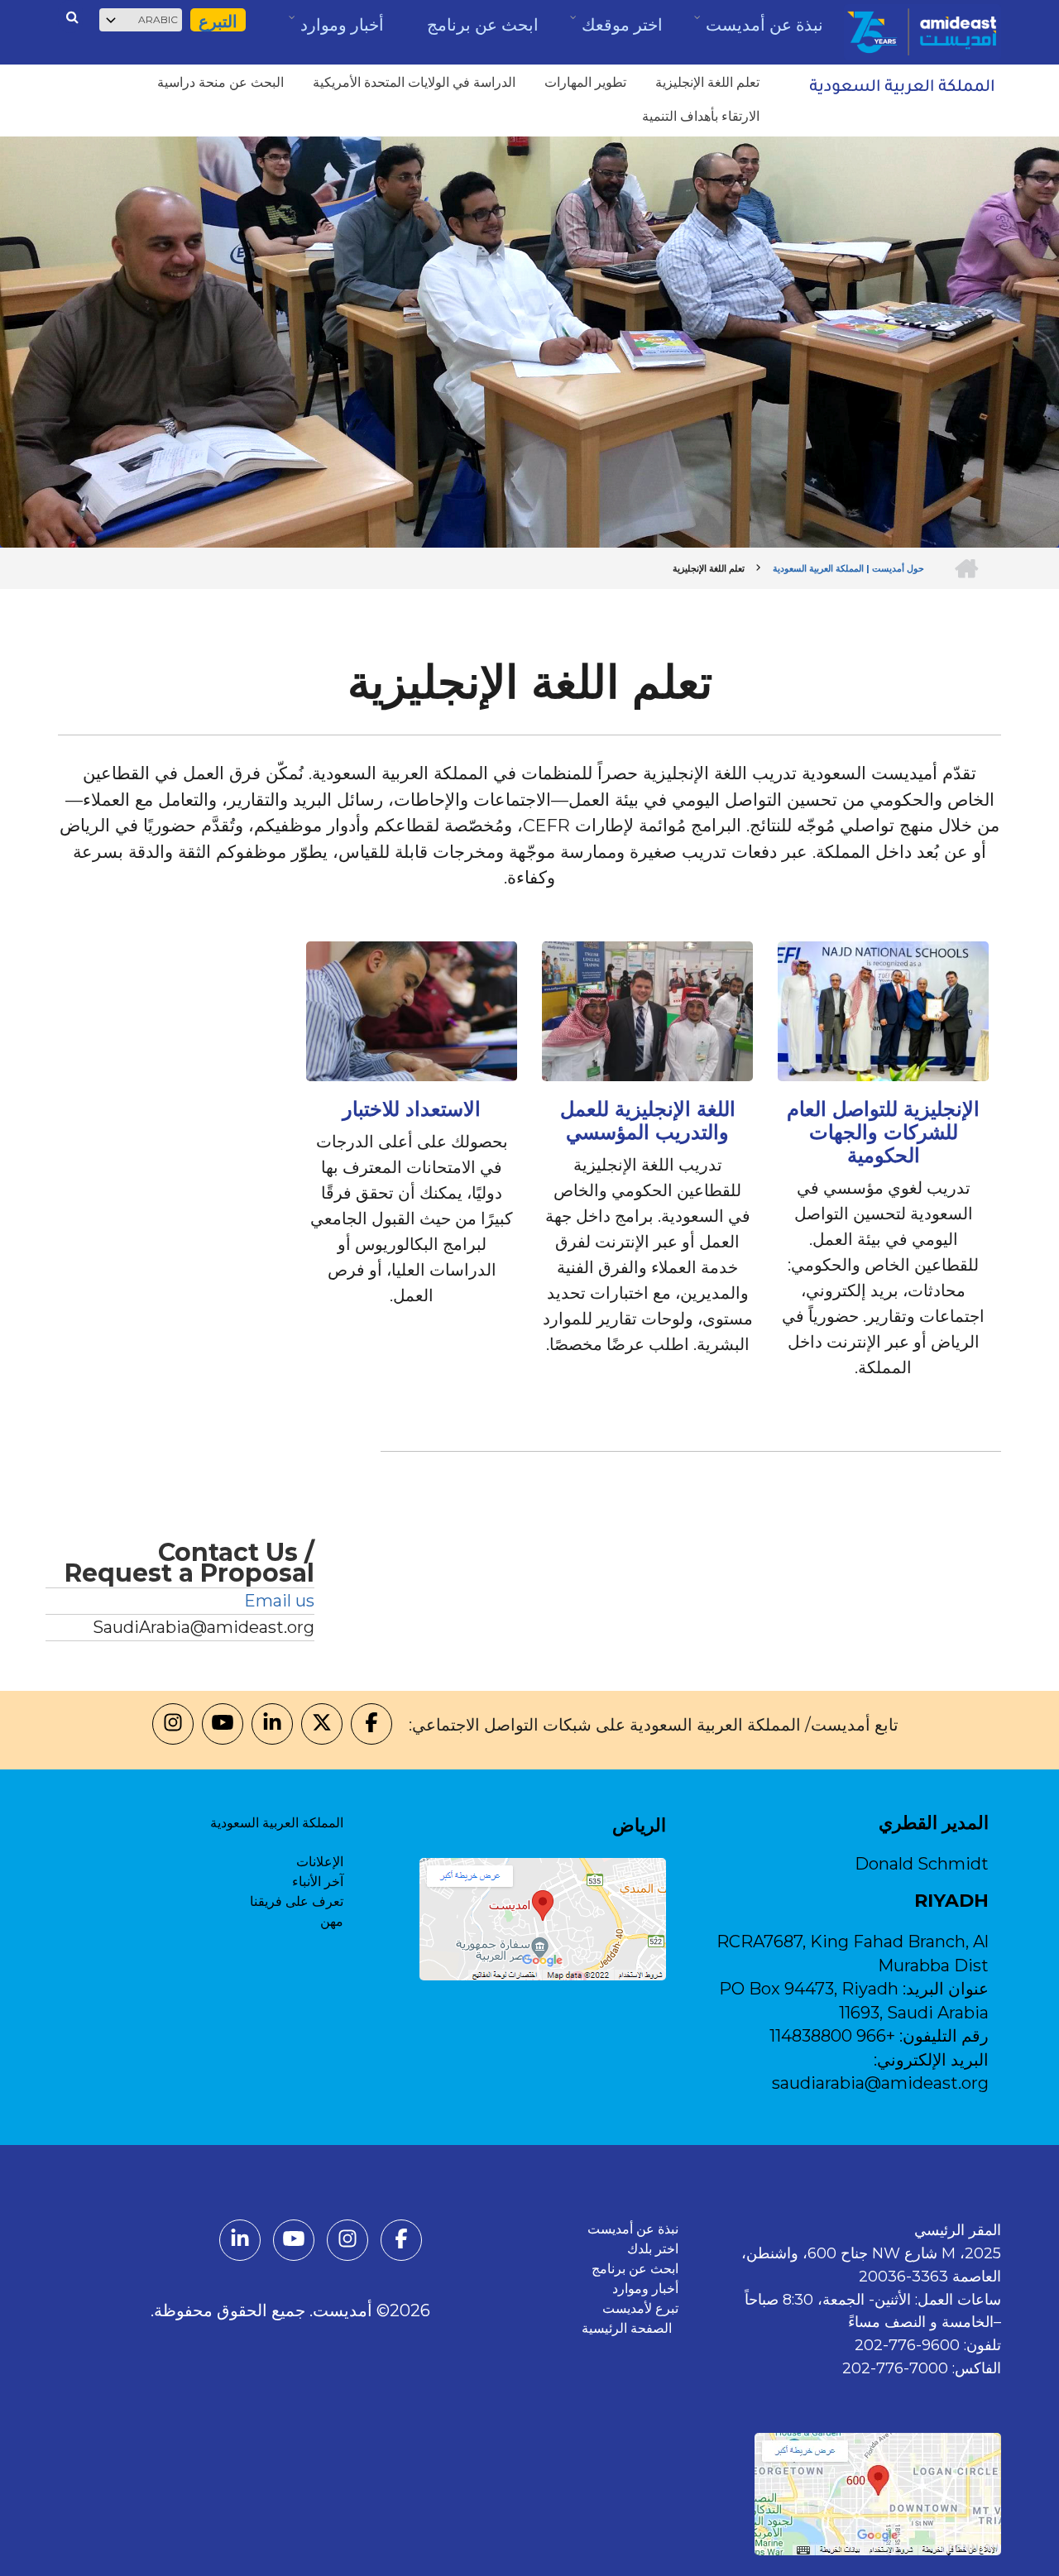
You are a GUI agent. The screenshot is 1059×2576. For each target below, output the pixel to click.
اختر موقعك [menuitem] (621, 30)
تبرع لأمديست (640, 2308)
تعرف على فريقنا (297, 1901)
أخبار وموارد (645, 2289)
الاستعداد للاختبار (412, 1109)
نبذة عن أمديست (633, 2229)
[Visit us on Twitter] (322, 1725)
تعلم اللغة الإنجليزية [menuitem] (707, 82)
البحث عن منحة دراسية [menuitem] (220, 82)
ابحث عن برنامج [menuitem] (483, 25)
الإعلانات (320, 1862)
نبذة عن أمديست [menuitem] (764, 31)
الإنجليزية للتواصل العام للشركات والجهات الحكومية (883, 1132)
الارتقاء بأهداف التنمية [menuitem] (701, 116)
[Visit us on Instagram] (173, 1725)
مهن (332, 1921)
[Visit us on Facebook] (371, 1725)
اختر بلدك (653, 2249)
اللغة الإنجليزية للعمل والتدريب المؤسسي (648, 1121)
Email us (279, 1601)
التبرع (218, 22)
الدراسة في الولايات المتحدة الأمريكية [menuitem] (414, 82)
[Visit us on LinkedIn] (272, 1725)
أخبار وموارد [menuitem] (341, 31)
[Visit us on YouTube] (223, 1725)
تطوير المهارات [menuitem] (585, 82)
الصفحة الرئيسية (630, 2328)
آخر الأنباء (318, 1882)
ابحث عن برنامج (635, 2269)
